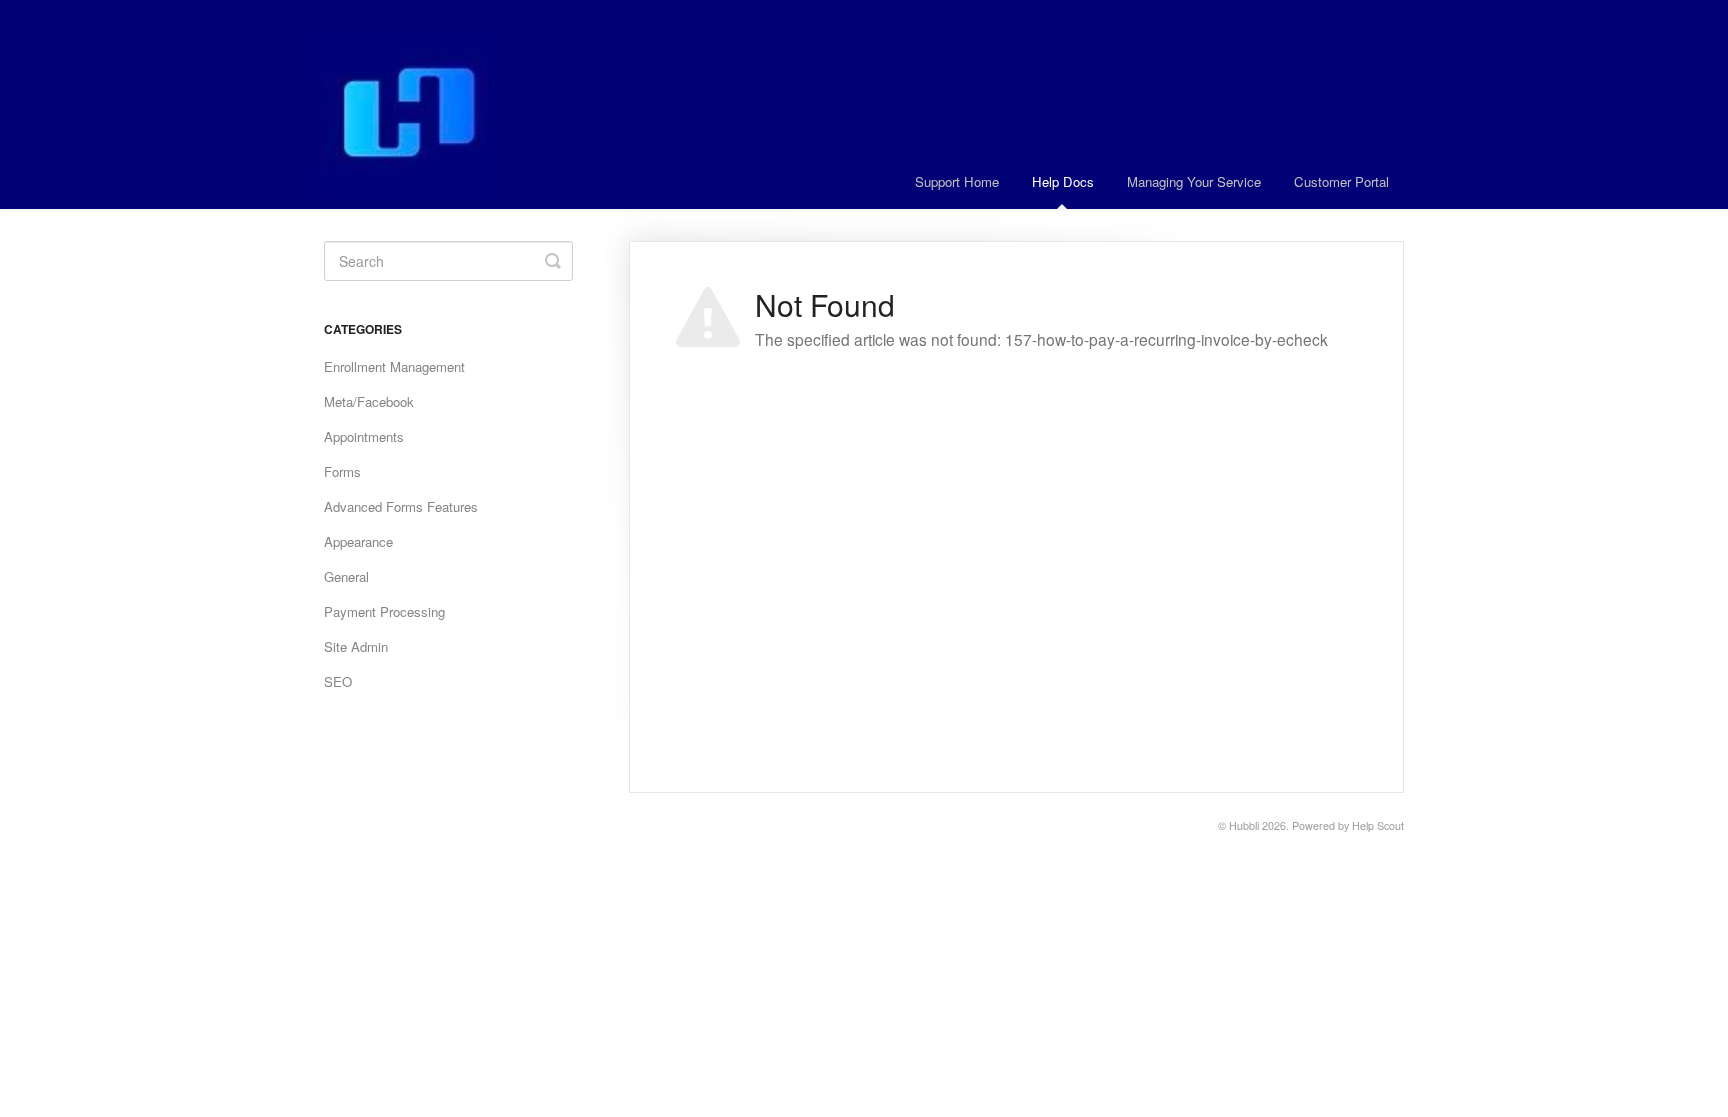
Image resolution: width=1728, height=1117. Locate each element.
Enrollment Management (394, 366)
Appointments (364, 436)
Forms (342, 471)
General (346, 576)
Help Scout (1378, 825)
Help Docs (1063, 181)
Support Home (957, 181)
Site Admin (356, 646)
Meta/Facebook (369, 401)
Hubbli (1244, 825)
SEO (338, 681)
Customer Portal (1341, 181)
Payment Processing (384, 611)
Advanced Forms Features (401, 506)
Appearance (358, 541)
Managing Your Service (1194, 181)
